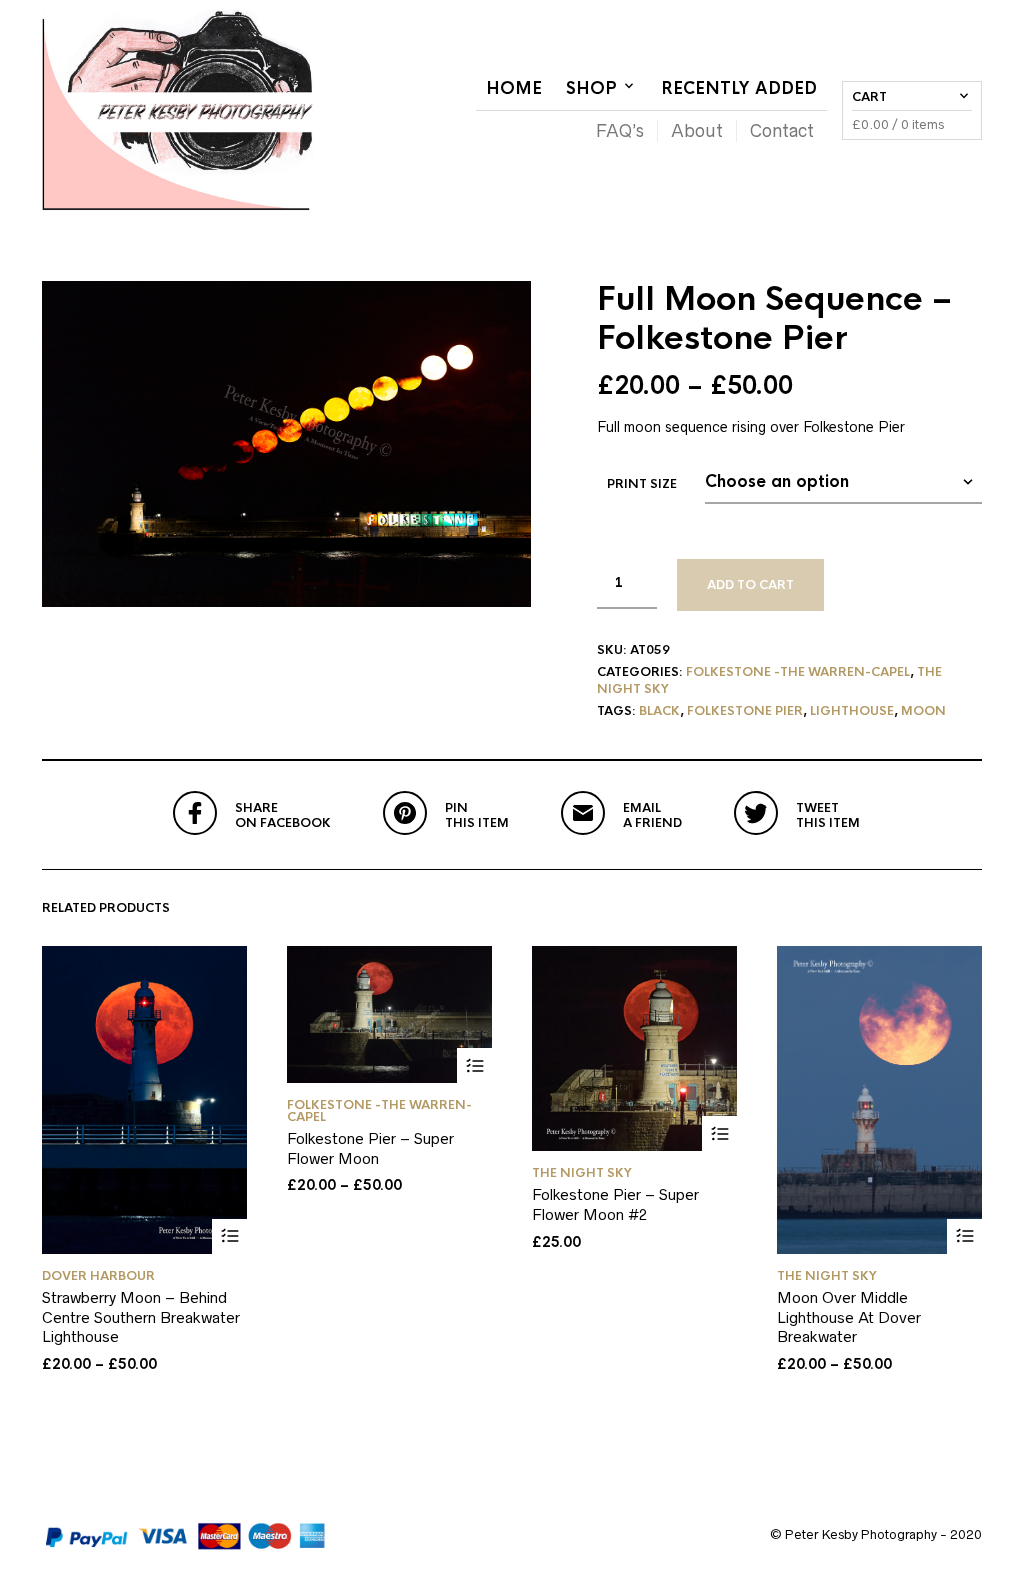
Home (514, 88)
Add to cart (750, 585)
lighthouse (852, 711)
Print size (642, 484)
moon (923, 711)
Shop (591, 88)
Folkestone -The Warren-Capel (798, 672)
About (697, 131)
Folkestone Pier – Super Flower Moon (370, 1148)
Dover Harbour (98, 1276)
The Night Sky (582, 1173)
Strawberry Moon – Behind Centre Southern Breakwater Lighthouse (141, 1317)
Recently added (739, 88)
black (659, 711)
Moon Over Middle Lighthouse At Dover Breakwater (849, 1317)
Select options (229, 1236)
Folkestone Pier (745, 711)
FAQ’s (620, 131)
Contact (782, 131)
